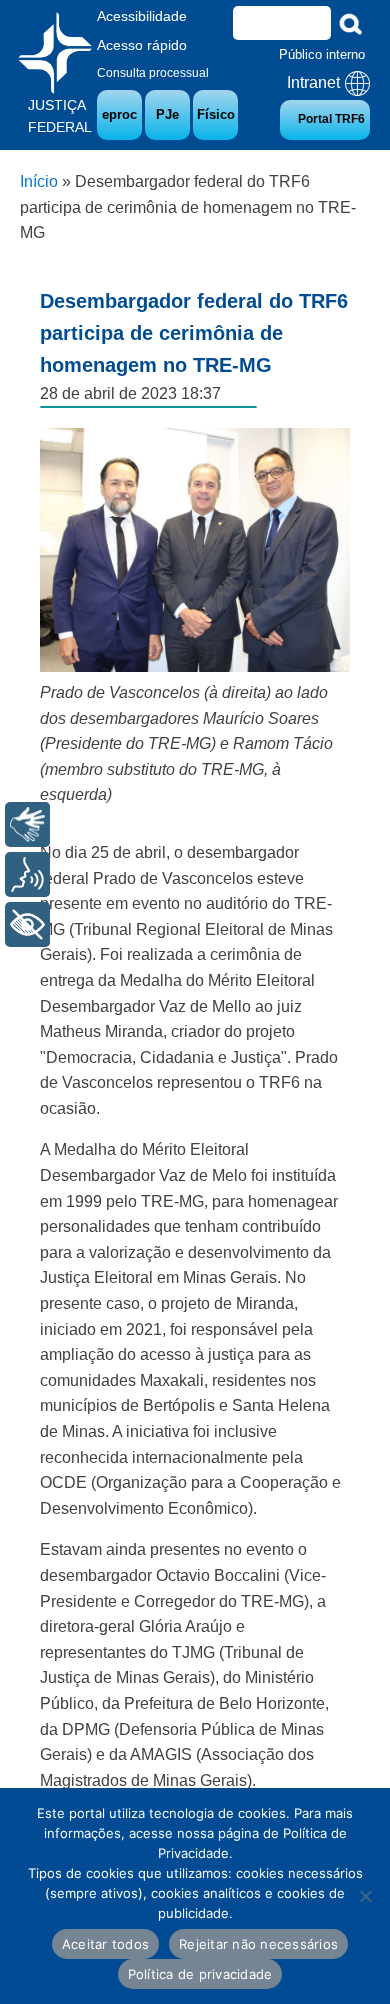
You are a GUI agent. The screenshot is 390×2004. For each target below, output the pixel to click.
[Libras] (27, 824)
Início (39, 181)
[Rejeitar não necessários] (365, 1896)
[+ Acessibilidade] (27, 924)
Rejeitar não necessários (258, 1944)
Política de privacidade (200, 1974)
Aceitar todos (105, 1944)
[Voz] (27, 874)
